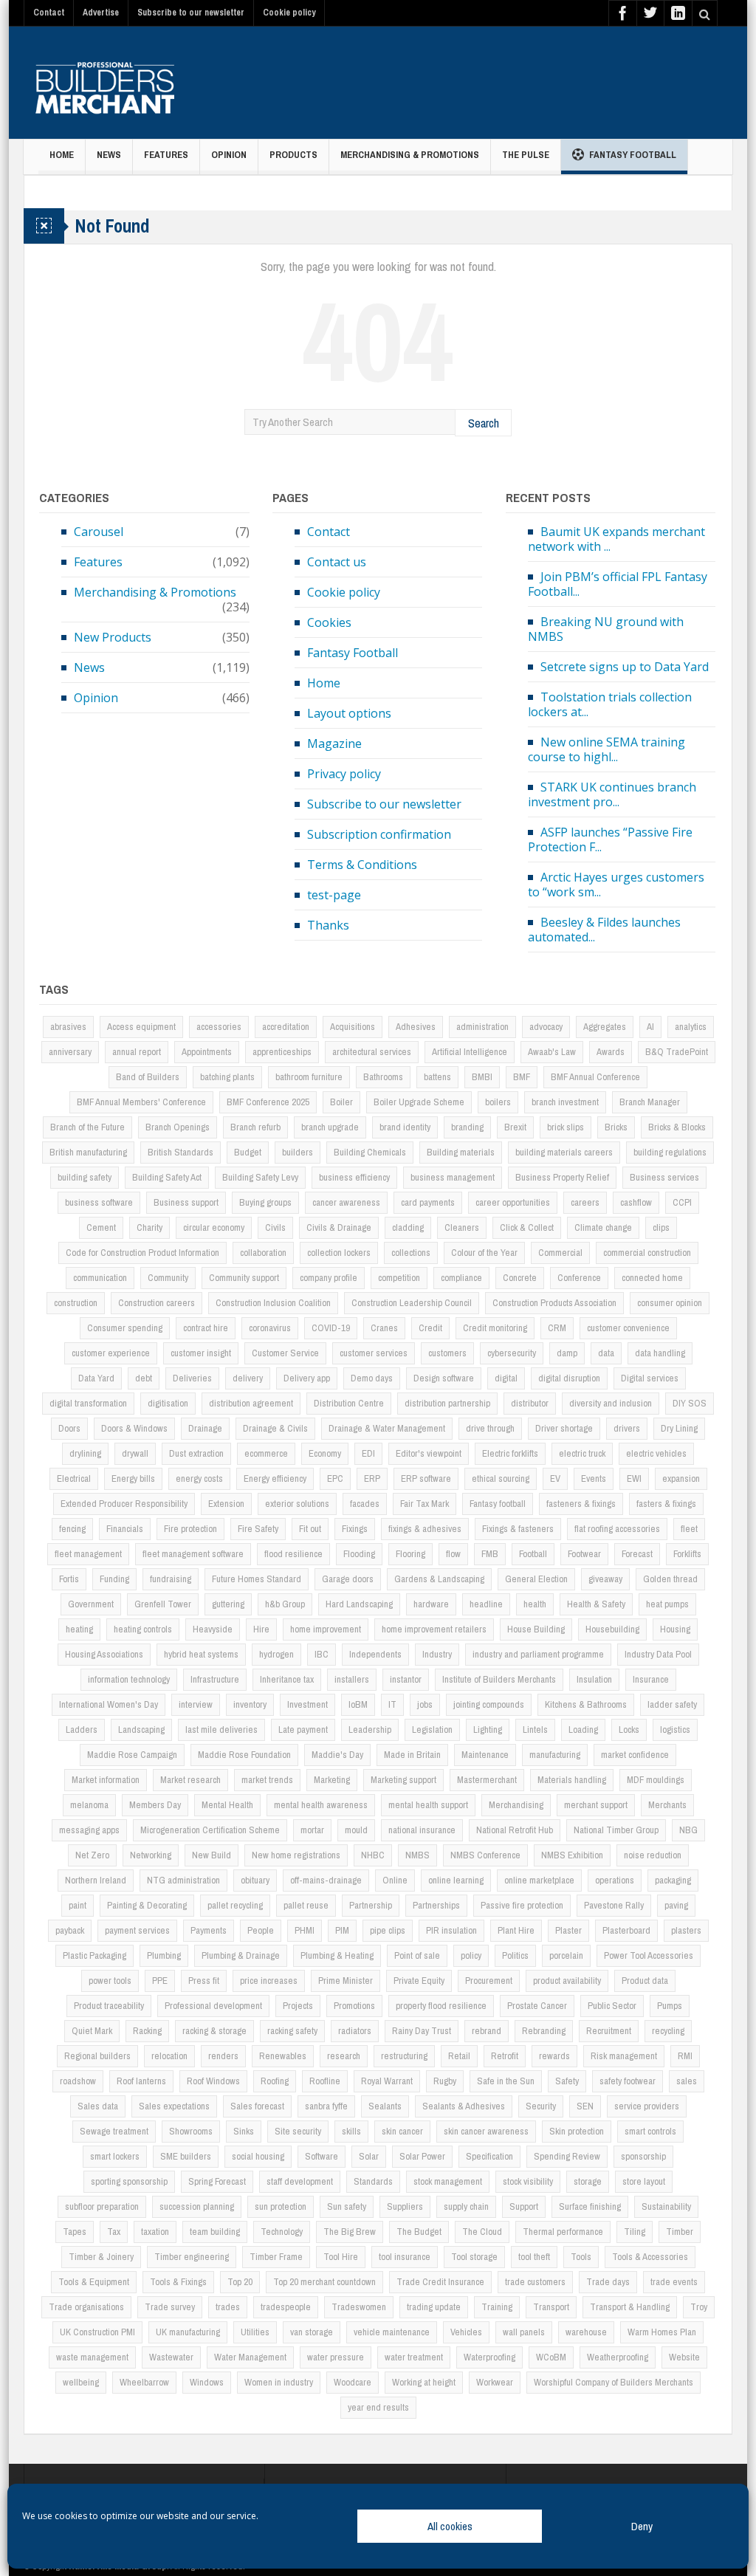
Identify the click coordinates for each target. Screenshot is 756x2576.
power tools (110, 1981)
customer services (374, 1353)
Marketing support (403, 1780)
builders (298, 1152)
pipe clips (388, 1930)
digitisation (168, 1403)
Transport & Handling (630, 2307)
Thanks (328, 925)
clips (661, 1227)
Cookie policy (289, 13)
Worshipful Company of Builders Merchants (614, 2382)
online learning (456, 1880)
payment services (137, 1930)
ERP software (426, 1478)
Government (91, 1604)
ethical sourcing (501, 1478)
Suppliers (405, 2206)
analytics (691, 1027)
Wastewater (171, 2357)
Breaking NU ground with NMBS (606, 629)
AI (650, 1027)
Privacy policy (344, 774)
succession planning (197, 2206)
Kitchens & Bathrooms (586, 1704)
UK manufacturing (188, 2332)
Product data (645, 1981)
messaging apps (89, 1830)
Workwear (495, 2382)
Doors (69, 1428)
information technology (129, 1679)
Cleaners (462, 1227)
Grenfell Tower (163, 1604)
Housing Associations (104, 1654)
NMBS (417, 1855)
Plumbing (164, 1955)
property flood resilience (441, 2006)
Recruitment (609, 2031)
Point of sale (417, 1955)
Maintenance (485, 1755)
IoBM (358, 1704)
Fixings (355, 1529)
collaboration (263, 1253)
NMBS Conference (485, 1855)
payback (70, 1930)
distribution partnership (447, 1403)
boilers (498, 1102)
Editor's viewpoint (429, 1453)
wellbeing (81, 2382)
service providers (647, 2106)
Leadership (370, 1730)
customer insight (201, 1353)
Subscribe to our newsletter (191, 13)
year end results (378, 2407)
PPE (160, 1981)
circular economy (214, 1227)
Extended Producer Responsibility (124, 1504)
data (606, 1353)
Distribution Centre (349, 1403)
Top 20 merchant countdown (324, 2282)
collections (411, 1253)
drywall (135, 1453)
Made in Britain (412, 1755)
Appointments (207, 1052)
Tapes (75, 2232)
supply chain (466, 2206)
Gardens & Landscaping (439, 1579)
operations (615, 1880)
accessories (219, 1027)
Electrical (74, 1478)
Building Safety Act (167, 1177)
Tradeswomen (359, 2307)
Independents (375, 1654)
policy (471, 1955)
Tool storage (474, 2257)
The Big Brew (350, 2232)
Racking (147, 2031)
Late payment (303, 1730)
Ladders (82, 1730)
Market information (106, 1780)
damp (567, 1353)
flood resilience (293, 1554)
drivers (627, 1428)
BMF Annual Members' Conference (141, 1102)
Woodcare (353, 2382)
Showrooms (191, 2131)
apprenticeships (282, 1052)
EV (555, 1478)
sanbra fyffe (326, 2106)
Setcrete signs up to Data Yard (625, 667)
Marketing (332, 1780)
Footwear (584, 1554)
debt (144, 1378)
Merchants (667, 1805)
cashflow (636, 1202)
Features (166, 155)
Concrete (520, 1278)
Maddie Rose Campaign (132, 1755)
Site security (298, 2131)
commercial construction (647, 1253)
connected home (652, 1278)
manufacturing (555, 1755)
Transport (551, 2307)
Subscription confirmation (379, 834)
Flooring (410, 1554)
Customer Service (285, 1353)
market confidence (635, 1755)
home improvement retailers (434, 1629)
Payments (209, 1930)
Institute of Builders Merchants (499, 1679)
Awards (611, 1052)
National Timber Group (616, 1830)
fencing (72, 1529)
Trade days (608, 2282)
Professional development (213, 2006)
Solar (369, 2156)
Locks (629, 1730)
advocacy (546, 1027)
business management (453, 1177)
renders (223, 2056)
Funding (114, 1579)
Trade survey (170, 2307)
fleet (689, 1529)
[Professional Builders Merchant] (105, 83)
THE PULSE (526, 155)
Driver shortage (564, 1428)
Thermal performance (563, 2232)
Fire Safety (258, 1529)
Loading (583, 1730)
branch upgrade (330, 1127)
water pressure (336, 2357)
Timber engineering (192, 2257)
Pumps (670, 2006)
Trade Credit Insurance (440, 2282)
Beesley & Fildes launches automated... (604, 930)
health (535, 1604)
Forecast (637, 1554)
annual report (137, 1052)
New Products (113, 637)
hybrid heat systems (201, 1654)
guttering (228, 1604)
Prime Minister (346, 1981)
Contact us (337, 562)
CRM (557, 1328)
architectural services (372, 1052)
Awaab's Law (552, 1052)
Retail (459, 2056)
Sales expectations (174, 2106)
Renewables (283, 2056)
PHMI (305, 1930)
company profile (329, 1278)
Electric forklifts (510, 1453)
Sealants (385, 2106)
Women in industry (279, 2382)
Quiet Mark (92, 2031)
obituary (255, 1880)
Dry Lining (679, 1428)
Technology (282, 2232)
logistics (675, 1730)
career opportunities (513, 1202)
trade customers (535, 2282)
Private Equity (419, 1981)
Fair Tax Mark (425, 1504)
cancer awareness (346, 1202)
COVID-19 (331, 1328)
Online (395, 1880)
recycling (668, 2031)
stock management (448, 2181)
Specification (489, 2156)
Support (524, 2206)
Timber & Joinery (101, 2257)
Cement (101, 1227)
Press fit (204, 1981)
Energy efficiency (275, 1478)
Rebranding (544, 2031)
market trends (267, 1780)
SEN (585, 2106)
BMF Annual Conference (595, 1077)
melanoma (89, 1805)
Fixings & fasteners (518, 1529)
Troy (699, 2307)
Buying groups (265, 1202)
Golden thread (670, 1579)
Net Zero (92, 1855)
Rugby (445, 2081)
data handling (660, 1353)
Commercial (560, 1253)
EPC (335, 1478)
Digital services (650, 1378)
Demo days (372, 1378)
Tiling (635, 2232)
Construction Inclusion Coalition (273, 1303)
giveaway (605, 1579)
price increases (269, 1981)
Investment (307, 1704)
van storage (312, 2332)
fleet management (88, 1554)
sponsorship (643, 2156)
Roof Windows (213, 2081)
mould (356, 1830)
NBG (688, 1830)
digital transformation (88, 1403)
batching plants (227, 1077)
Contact (49, 13)
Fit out (310, 1529)
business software (99, 1202)
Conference (579, 1278)
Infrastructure (215, 1679)
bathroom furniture (309, 1077)
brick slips (566, 1127)
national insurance (422, 1830)
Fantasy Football (633, 155)
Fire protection (190, 1529)
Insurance (651, 1679)
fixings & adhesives (425, 1529)
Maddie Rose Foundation (244, 1755)
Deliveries (192, 1378)
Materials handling (572, 1780)
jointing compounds (489, 1704)
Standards (373, 2181)
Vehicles (466, 2332)
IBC (322, 1654)
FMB (490, 1554)
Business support (186, 1202)
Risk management (624, 2056)
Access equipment (141, 1027)
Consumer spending (125, 1328)
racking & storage (214, 2031)
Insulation (594, 1679)
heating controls (143, 1629)
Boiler (341, 1102)
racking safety (292, 2031)
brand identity (405, 1127)
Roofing (275, 2081)
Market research (190, 1780)
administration (482, 1027)
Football (533, 1554)
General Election (536, 1579)
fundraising (171, 1579)
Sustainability (666, 2206)
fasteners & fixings (581, 1504)
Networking (151, 1855)
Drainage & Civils (275, 1428)
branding (467, 1127)
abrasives (68, 1027)
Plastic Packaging (94, 1955)
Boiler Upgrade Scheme (419, 1102)
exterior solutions (297, 1504)
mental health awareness (321, 1805)
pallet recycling (235, 1905)
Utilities (255, 2332)
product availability (567, 1981)
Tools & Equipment (94, 2282)
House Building (536, 1629)
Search (484, 423)
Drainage (205, 1428)
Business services (664, 1177)
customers (447, 1353)
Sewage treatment (114, 2131)
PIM (342, 1930)
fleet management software (193, 1554)
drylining (85, 1453)
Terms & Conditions (362, 865)
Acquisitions (353, 1027)
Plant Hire (516, 1930)
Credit (430, 1328)
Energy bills (133, 1478)
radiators (355, 2031)
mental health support (428, 1805)
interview (196, 1704)
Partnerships (436, 1905)
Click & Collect (527, 1227)
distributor (530, 1403)
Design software (444, 1378)
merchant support (596, 1805)
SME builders (186, 2156)
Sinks (244, 2131)
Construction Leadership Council (412, 1303)
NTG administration (183, 1880)
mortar (312, 1830)
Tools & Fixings (178, 2282)
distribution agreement (251, 1403)
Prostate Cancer (537, 2006)
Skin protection (577, 2131)
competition (399, 1278)
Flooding (359, 1554)
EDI (368, 1453)
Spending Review (567, 2156)
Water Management (250, 2357)
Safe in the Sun (506, 2081)
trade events (674, 2282)
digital (506, 1378)
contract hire (206, 1328)
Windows (207, 2382)
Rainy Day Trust (422, 2031)
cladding (408, 1227)
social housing (258, 2156)
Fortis (69, 1579)
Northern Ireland (96, 1880)
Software (322, 2156)
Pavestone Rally (614, 1905)
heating (79, 1629)
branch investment (565, 1102)
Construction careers (157, 1303)
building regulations (670, 1152)
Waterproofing (489, 2357)
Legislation (432, 1730)
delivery (248, 1378)
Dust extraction (196, 1453)
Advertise (101, 13)
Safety (567, 2081)
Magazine (334, 743)
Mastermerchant (487, 1780)
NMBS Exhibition (572, 1855)
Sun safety (347, 2206)
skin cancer (402, 2131)
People (261, 1930)
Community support (244, 1278)
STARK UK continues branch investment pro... (612, 794)
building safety (85, 1177)
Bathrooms (383, 1077)
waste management (92, 2357)
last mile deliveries (221, 1730)
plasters (686, 1930)
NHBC (373, 1855)
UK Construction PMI (97, 2332)
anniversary (70, 1052)
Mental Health (227, 1805)
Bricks (616, 1127)
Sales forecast (257, 2106)
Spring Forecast (217, 2181)
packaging (673, 1880)
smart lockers (115, 2156)
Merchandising (516, 1805)
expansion (681, 1478)
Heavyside (213, 1629)
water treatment (414, 2357)
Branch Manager (650, 1102)
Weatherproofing (618, 2357)
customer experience (111, 1353)
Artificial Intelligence (470, 1052)
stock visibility (528, 2181)
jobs (425, 1704)
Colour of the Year (484, 1253)
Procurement (489, 1981)
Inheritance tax (287, 1679)
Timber (680, 2232)
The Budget (419, 2232)
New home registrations (296, 1855)
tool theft (534, 2257)
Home (62, 155)
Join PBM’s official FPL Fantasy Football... (618, 584)
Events (594, 1478)
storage (588, 2181)
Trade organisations (86, 2307)
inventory (250, 1704)
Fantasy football (498, 1504)
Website (684, 2357)
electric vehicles (656, 1453)
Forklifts (687, 1554)
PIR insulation (451, 1930)
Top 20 (240, 2282)
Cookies (329, 622)
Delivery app (307, 1378)
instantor (406, 1679)
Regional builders (97, 2056)
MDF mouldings (656, 1780)
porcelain (566, 1955)
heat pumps (667, 1604)
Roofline (325, 2081)
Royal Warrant (387, 2081)
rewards (554, 2056)
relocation (169, 2056)
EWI (634, 1478)
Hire (261, 1629)
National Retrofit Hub (515, 1830)
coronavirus (270, 1328)
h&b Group (285, 1604)
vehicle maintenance (392, 2332)
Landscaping (141, 1730)
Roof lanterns (141, 2081)
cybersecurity (512, 1353)
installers (352, 1679)
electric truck (582, 1453)
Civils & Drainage (339, 1227)
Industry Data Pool (658, 1654)
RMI (685, 2056)
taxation (155, 2232)
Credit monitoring (495, 1328)
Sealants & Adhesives (464, 2106)
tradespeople (286, 2307)
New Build (212, 1855)
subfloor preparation (102, 2206)
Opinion (229, 155)
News (109, 155)
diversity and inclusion (611, 1403)
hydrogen (276, 1654)
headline (486, 1604)
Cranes (384, 1328)
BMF (522, 1077)
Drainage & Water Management (387, 1428)
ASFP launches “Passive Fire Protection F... (610, 839)
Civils (275, 1227)
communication (100, 1278)
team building (215, 2232)
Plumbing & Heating (337, 1955)
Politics (515, 1955)
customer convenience (628, 1328)
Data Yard (96, 1378)
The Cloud (482, 2232)
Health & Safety (596, 1604)
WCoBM (551, 2357)
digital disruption (569, 1378)
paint (78, 1905)
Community (168, 1278)
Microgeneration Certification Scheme (210, 1830)
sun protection (281, 2206)
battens (437, 1077)
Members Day (155, 1805)
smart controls (650, 2131)
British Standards (181, 1152)
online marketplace (539, 1880)
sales (687, 2081)
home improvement (326, 1629)
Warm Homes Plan (662, 2332)
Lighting (488, 1730)
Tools (581, 2257)
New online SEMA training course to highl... (606, 749)
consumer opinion (670, 1303)
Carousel (99, 532)
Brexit (515, 1127)
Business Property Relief (562, 1177)
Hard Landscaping (359, 1604)
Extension (226, 1504)
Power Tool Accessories (649, 1955)
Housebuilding (612, 1629)
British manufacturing (88, 1152)
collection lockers (339, 1253)
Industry (437, 1654)
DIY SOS (690, 1403)
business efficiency (354, 1177)
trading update (434, 2307)
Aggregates (605, 1027)
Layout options (349, 713)
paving (676, 1905)
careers (585, 1202)
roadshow (78, 2081)
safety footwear (628, 2081)
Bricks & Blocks (677, 1127)
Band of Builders (148, 1077)
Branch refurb (255, 1127)
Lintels (535, 1730)
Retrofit (505, 2056)
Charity (150, 1227)
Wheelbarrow (144, 2382)
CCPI (682, 1202)
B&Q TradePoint (677, 1052)
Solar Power (422, 2156)
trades (228, 2307)
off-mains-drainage (326, 1880)
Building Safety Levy (260, 1177)
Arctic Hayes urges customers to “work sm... (616, 885)
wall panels (524, 2332)
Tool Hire (341, 2257)
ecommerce (266, 1453)
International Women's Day (109, 1704)
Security (541, 2106)
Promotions (354, 2006)
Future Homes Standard (257, 1579)
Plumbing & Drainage (241, 1955)
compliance (461, 1278)
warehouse (586, 2332)
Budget (248, 1152)
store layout (644, 2181)
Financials (125, 1529)
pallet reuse (306, 1905)
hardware (431, 1604)
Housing (675, 1629)
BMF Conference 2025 (268, 1102)
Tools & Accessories (650, 2257)
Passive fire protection (522, 1905)
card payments (428, 1202)
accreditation (286, 1027)
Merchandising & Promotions (410, 155)
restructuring (404, 2056)
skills (351, 2131)
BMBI (482, 1077)
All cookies (450, 2526)
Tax (114, 2232)
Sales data (98, 2106)
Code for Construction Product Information (142, 1253)
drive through (490, 1428)
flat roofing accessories (617, 1529)
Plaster (568, 1930)
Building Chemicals (370, 1152)
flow (453, 1554)
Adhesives (416, 1027)
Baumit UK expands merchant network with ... (616, 539)
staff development (300, 2181)
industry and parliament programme (538, 1654)
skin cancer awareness (486, 2131)
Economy (325, 1453)
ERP (372, 1478)
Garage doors (348, 1579)
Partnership (371, 1905)
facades (365, 1504)
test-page (334, 895)
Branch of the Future (87, 1127)
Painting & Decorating (147, 1905)
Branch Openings (178, 1127)
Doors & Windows (134, 1428)
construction (76, 1303)
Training (497, 2307)
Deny (642, 2526)
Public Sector (612, 2006)
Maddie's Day (337, 1755)
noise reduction (653, 1855)
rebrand (487, 2031)
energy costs (199, 1478)
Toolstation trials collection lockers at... (610, 704)
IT (392, 1704)
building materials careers (564, 1152)
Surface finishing (590, 2206)
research (344, 2056)
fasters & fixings (666, 1504)
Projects (298, 2006)
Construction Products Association (554, 1303)
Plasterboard (626, 1930)
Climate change (603, 1227)
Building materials (461, 1152)
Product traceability (109, 2006)
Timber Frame (276, 2257)
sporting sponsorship (129, 2181)
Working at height (424, 2382)
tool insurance (405, 2257)
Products (293, 155)
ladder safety (672, 1704)
